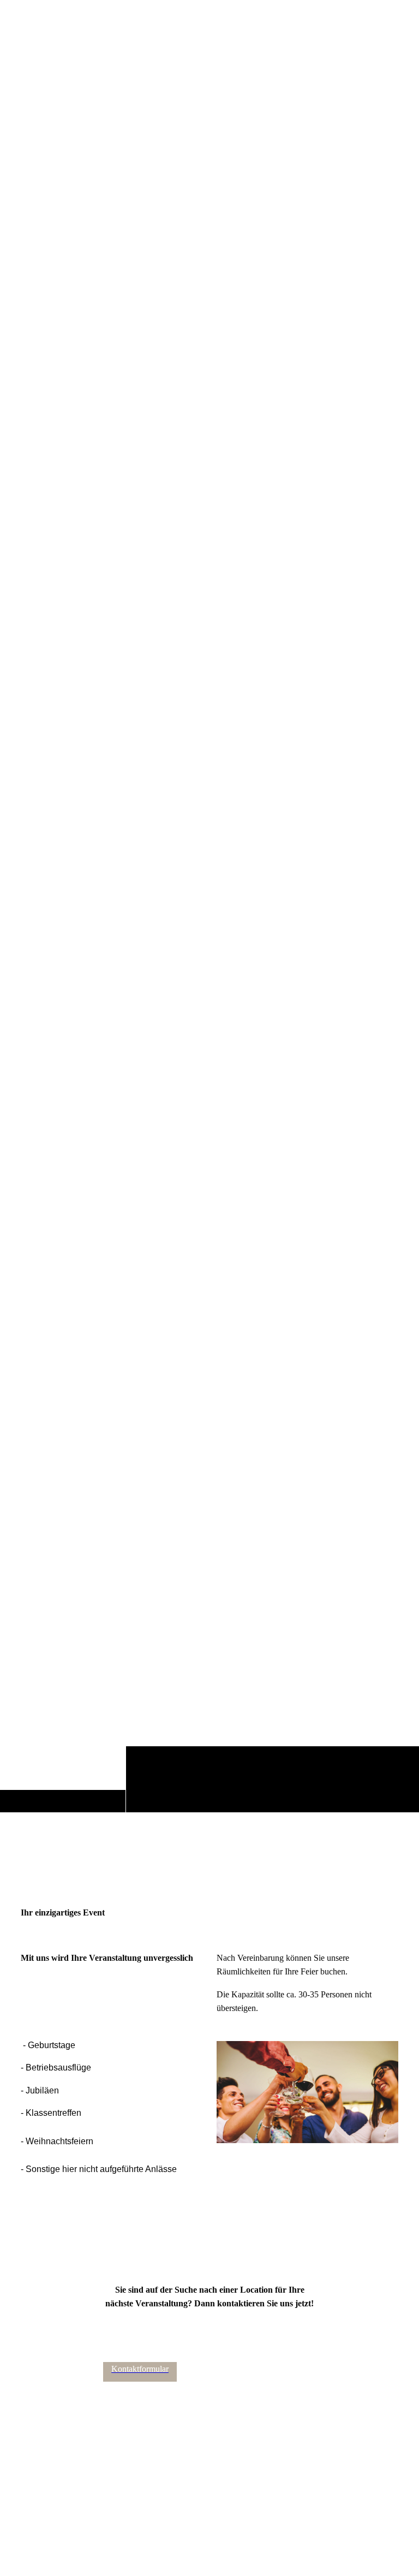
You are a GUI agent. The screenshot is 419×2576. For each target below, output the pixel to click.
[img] (209, 936)
